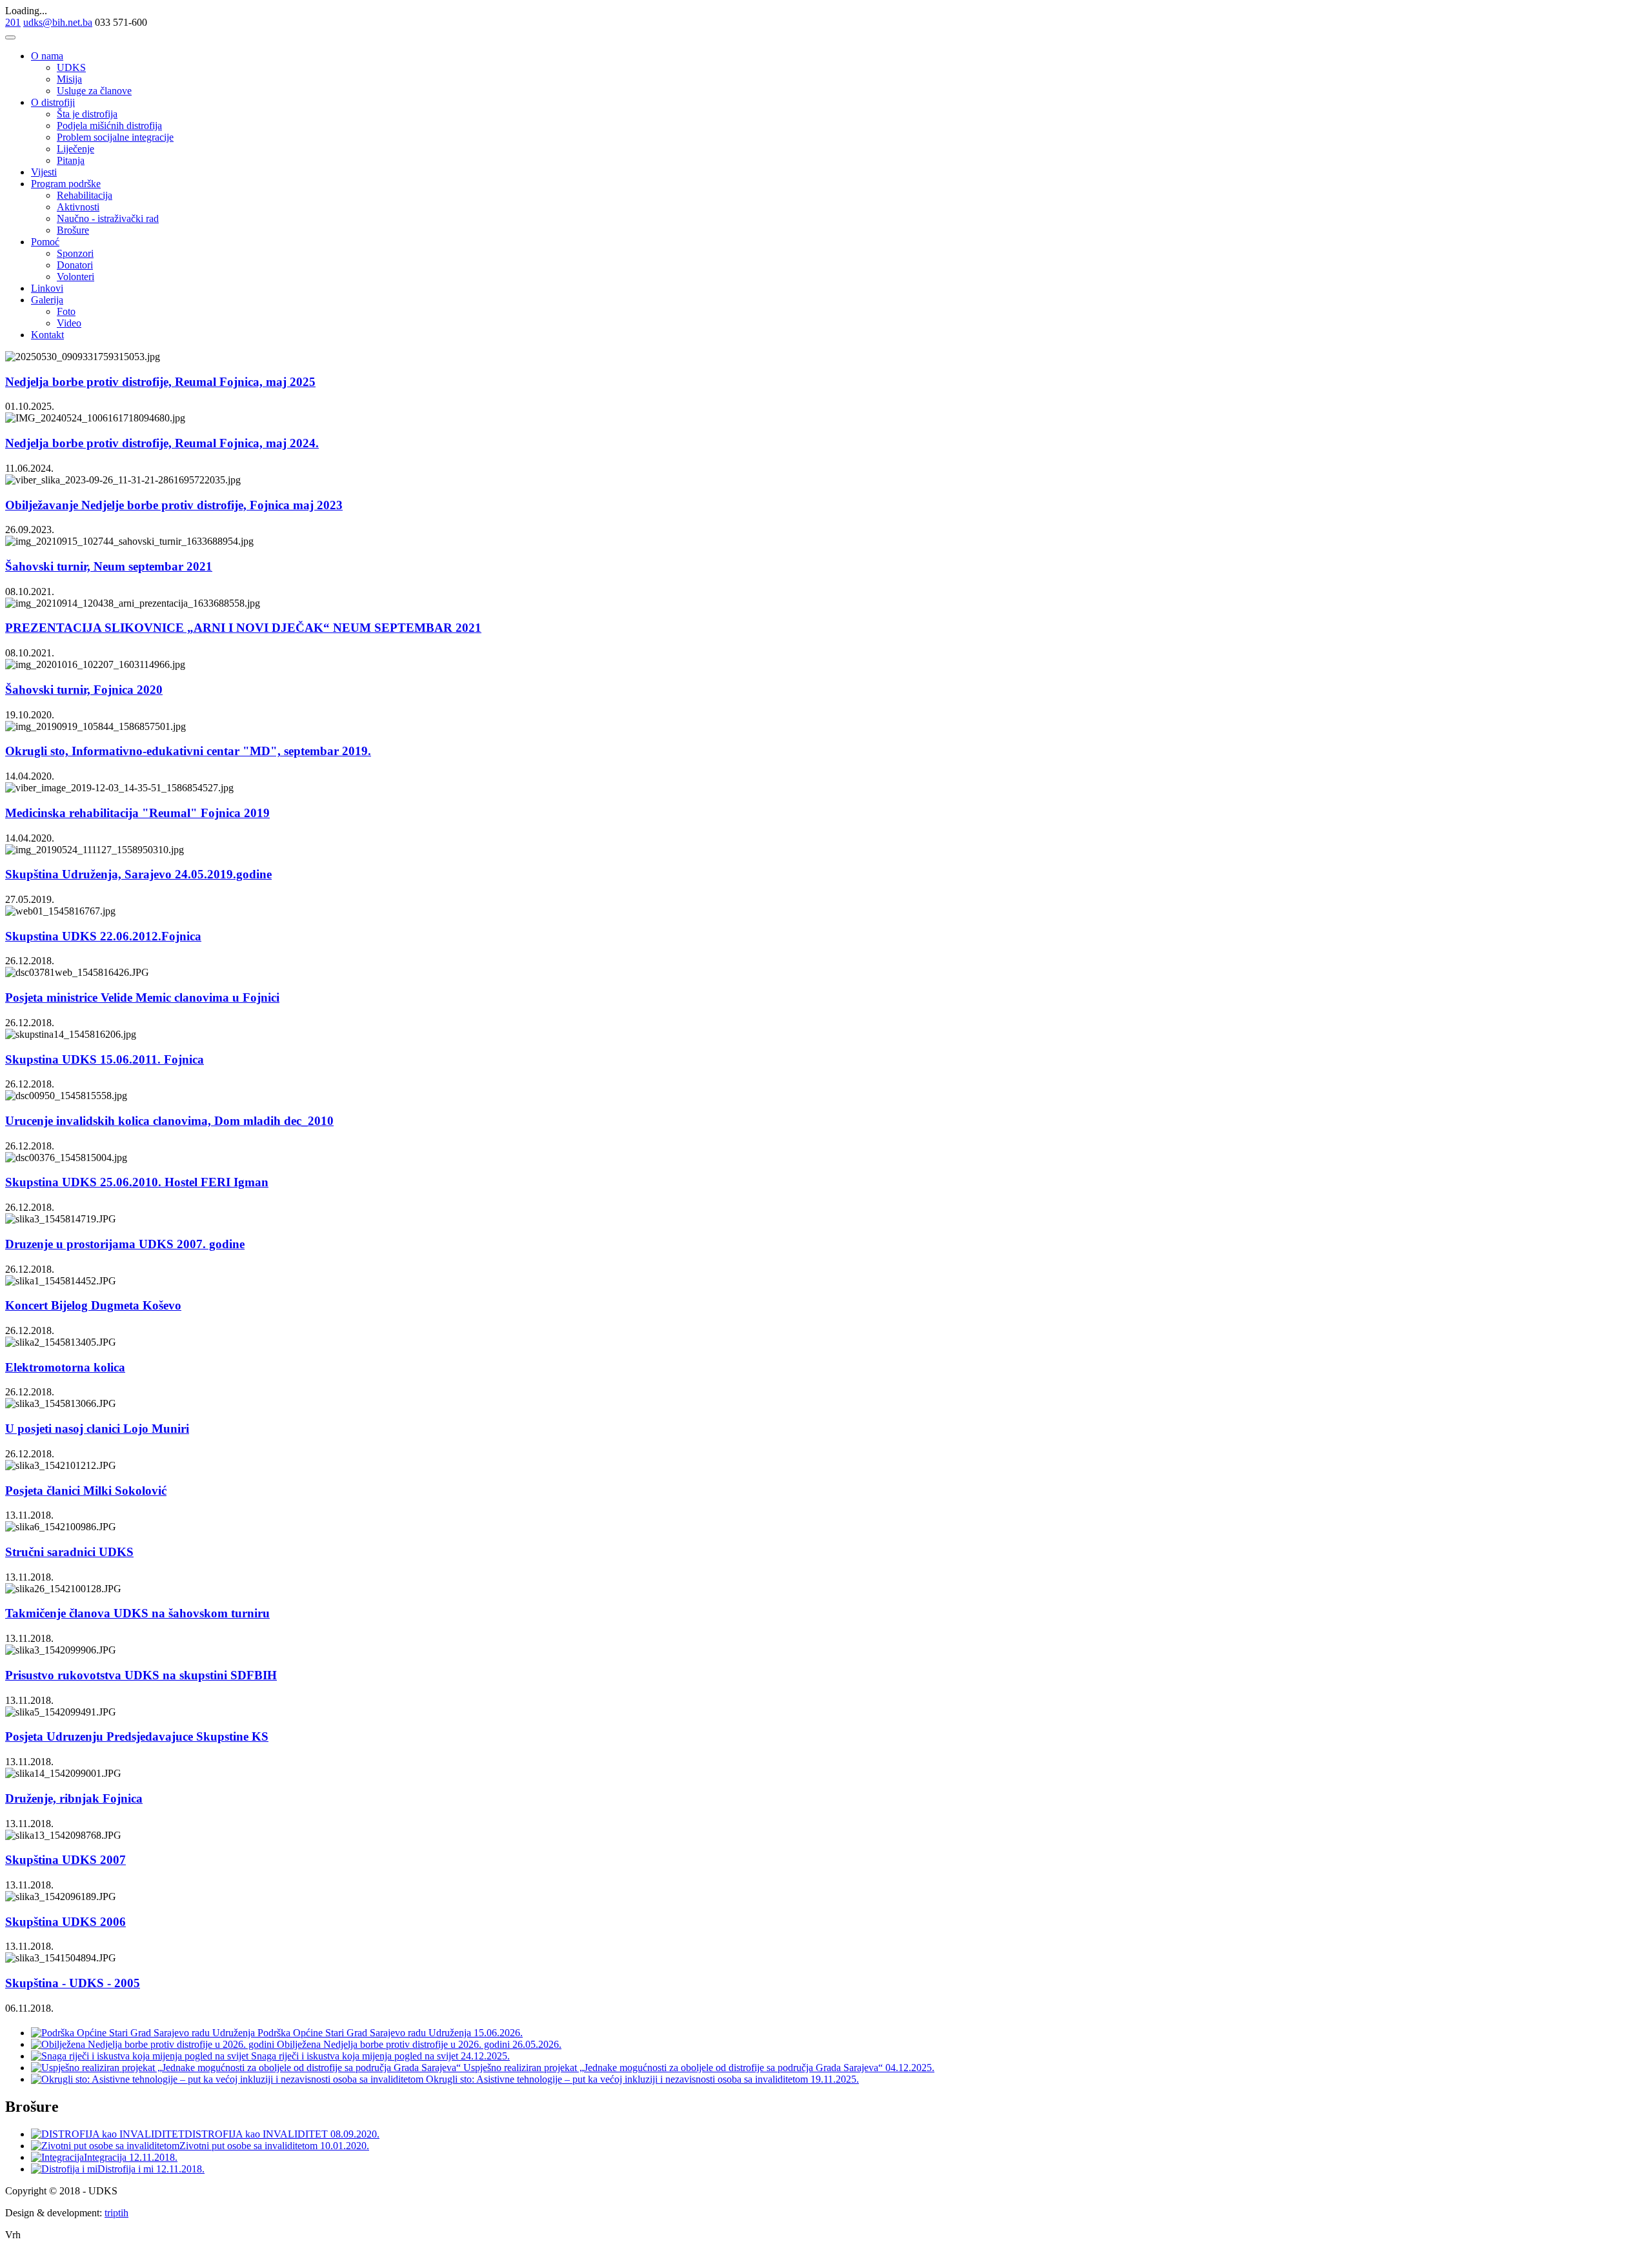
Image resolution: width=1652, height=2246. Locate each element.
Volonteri (76, 277)
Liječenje (76, 149)
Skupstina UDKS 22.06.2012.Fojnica (103, 936)
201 (13, 22)
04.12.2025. (910, 2068)
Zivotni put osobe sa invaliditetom (250, 2146)
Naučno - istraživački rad (108, 218)
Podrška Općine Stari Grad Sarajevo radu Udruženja (364, 2033)
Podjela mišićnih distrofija (109, 126)
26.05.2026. (537, 2044)
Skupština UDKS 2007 (65, 1860)
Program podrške (66, 184)
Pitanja (71, 160)
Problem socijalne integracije (115, 137)
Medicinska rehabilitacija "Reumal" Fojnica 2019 (137, 813)
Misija (69, 79)
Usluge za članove (94, 91)
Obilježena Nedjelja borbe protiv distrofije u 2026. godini (393, 2044)
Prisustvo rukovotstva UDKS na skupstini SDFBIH (141, 1675)
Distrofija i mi (127, 2169)
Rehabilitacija (85, 195)
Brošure (73, 230)
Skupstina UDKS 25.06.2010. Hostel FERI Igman (137, 1182)
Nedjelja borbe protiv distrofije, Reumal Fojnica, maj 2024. (162, 443)
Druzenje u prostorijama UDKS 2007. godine (125, 1244)
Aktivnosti (78, 207)
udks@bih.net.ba (58, 22)
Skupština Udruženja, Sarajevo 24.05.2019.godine (138, 874)
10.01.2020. (345, 2146)
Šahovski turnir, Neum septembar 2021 (109, 566)
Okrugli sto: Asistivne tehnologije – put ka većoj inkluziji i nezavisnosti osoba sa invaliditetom (617, 2079)
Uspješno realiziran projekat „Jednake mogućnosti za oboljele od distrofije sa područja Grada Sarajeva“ (673, 2068)
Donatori (75, 265)
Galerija (47, 300)
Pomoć (45, 242)
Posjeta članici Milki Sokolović (86, 1491)
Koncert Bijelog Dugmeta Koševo (93, 1305)
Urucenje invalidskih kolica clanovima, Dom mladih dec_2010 (169, 1121)
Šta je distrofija (87, 114)
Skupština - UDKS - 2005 (73, 1983)
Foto (66, 311)
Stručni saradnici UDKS (69, 1552)
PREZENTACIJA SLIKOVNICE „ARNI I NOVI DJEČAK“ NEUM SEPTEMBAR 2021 (243, 628)
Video (69, 323)
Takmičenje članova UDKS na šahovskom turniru (137, 1613)
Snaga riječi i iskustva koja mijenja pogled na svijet (355, 2056)
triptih (116, 2213)
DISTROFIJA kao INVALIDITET (257, 2134)
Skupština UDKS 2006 (65, 1922)
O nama (47, 56)
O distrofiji (53, 102)
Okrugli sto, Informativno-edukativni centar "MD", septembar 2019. (188, 751)
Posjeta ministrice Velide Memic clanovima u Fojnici (142, 997)
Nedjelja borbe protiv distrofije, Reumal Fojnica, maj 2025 (160, 382)
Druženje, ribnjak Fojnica (74, 1798)
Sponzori (75, 253)
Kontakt (47, 335)
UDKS (71, 67)
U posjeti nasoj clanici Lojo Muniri (97, 1429)
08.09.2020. (355, 2134)
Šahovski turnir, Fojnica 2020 (84, 690)
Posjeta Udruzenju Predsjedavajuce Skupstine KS (137, 1736)
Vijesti (44, 172)
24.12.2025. (485, 2056)
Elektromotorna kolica (65, 1367)
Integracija (106, 2157)
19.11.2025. (835, 2079)
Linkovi (47, 288)
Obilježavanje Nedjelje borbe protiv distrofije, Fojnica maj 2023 (174, 505)
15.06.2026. (498, 2033)
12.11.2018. (153, 2157)
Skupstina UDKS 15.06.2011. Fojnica (105, 1059)
